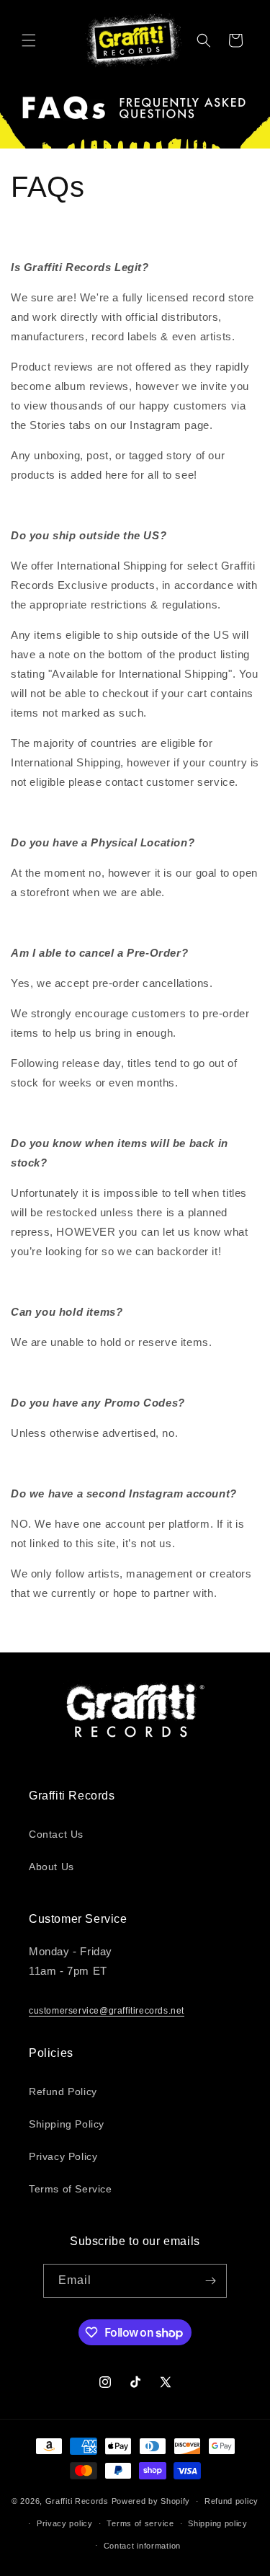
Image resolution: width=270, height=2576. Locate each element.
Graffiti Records (77, 2501)
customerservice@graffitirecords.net (107, 2011)
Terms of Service (71, 2189)
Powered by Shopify (151, 2501)
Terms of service (140, 2523)
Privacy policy (65, 2523)
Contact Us (56, 1834)
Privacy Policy (63, 2156)
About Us (51, 1867)
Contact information (142, 2546)
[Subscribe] (210, 2281)
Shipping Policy (67, 2124)
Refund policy (231, 2501)
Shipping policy (218, 2523)
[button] (29, 40)
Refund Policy (63, 2092)
